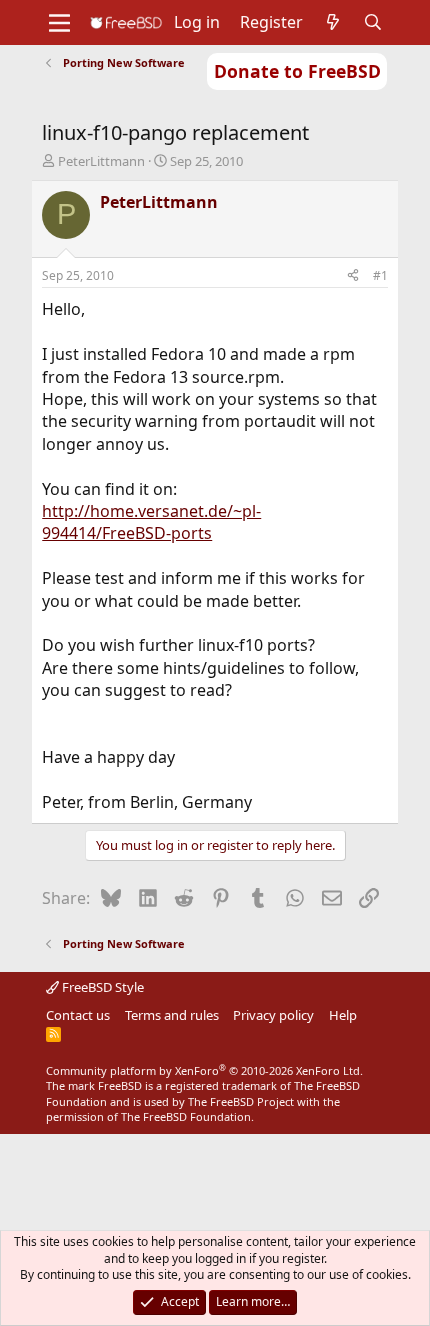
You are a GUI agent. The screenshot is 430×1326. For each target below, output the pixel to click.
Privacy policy (273, 1015)
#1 (380, 275)
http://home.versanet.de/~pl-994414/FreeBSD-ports (151, 522)
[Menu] (59, 23)
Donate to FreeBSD (297, 71)
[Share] (353, 276)
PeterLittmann (101, 161)
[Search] (373, 22)
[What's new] (333, 22)
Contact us (78, 1015)
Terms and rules (172, 1015)
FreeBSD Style (101, 987)
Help (343, 1015)
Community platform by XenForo (204, 1070)
